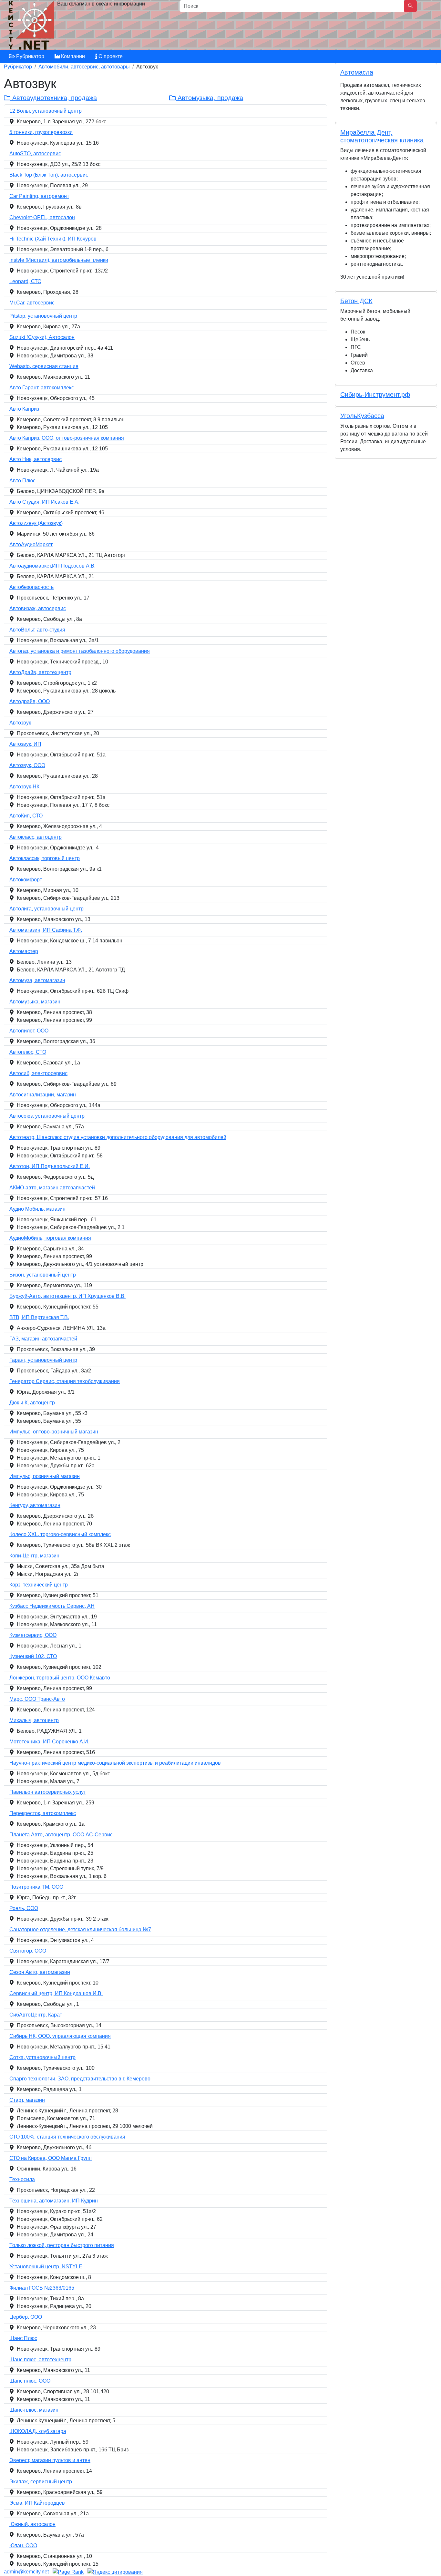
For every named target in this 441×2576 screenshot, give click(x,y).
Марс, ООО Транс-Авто (37, 1699)
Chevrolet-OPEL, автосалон (42, 217)
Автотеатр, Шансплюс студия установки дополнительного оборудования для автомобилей (118, 1137)
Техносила (22, 2179)
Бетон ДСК (356, 301)
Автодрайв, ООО (30, 701)
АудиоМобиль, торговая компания (50, 1238)
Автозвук (20, 723)
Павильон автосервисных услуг (47, 1792)
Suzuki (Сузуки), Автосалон (42, 337)
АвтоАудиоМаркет (31, 544)
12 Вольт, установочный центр (46, 111)
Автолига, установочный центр (46, 909)
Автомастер (24, 951)
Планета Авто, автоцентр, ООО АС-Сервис (61, 1835)
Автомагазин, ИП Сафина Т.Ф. (46, 930)
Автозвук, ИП (25, 744)
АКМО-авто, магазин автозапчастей (52, 1188)
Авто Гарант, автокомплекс (42, 388)
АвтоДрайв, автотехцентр (40, 672)
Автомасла (357, 72)
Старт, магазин (27, 2100)
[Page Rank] (68, 2572)
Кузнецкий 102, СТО (33, 1656)
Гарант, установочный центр (43, 1360)
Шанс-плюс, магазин (34, 2410)
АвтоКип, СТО (26, 816)
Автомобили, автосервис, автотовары (84, 67)
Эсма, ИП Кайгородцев (37, 2503)
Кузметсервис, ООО (33, 1635)
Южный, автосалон (32, 2524)
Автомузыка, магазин (35, 1002)
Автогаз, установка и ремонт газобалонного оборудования (80, 651)
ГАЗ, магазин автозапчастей (43, 1339)
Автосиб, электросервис (38, 1073)
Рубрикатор (30, 56)
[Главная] (32, 27)
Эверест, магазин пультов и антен (50, 2460)
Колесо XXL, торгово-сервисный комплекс (60, 1534)
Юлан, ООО (23, 2545)
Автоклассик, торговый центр (45, 858)
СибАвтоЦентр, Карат (36, 2015)
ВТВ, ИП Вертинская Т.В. (39, 1317)
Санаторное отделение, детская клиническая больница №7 (80, 1929)
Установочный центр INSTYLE (46, 2267)
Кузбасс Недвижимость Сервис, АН (52, 1606)
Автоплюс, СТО (28, 1052)
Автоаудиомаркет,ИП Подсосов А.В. (52, 566)
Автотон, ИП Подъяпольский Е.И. (50, 1166)
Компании (72, 56)
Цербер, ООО (26, 2317)
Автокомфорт (26, 880)
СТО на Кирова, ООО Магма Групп (51, 2158)
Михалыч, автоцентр (34, 1720)
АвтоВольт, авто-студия (37, 630)
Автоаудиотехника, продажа (54, 98)
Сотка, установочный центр (42, 2057)
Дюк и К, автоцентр (32, 1403)
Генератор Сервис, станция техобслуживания (65, 1381)
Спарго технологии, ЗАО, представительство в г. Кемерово (80, 2079)
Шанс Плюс (23, 2338)
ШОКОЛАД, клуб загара (38, 2431)
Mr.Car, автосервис (32, 303)
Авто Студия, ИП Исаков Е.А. (44, 502)
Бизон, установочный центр (43, 1275)
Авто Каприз (24, 409)
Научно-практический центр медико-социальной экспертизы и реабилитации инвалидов (115, 1763)
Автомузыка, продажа (209, 98)
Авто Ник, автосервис (36, 459)
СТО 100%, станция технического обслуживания (67, 2137)
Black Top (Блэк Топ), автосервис (49, 175)
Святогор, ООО (28, 1951)
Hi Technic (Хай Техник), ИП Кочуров (53, 239)
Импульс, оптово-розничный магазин (54, 1432)
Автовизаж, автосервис (38, 608)
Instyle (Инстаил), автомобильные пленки (59, 260)
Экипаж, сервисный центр (41, 2482)
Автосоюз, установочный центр (47, 1116)
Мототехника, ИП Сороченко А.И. (49, 1742)
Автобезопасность (31, 587)
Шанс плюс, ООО (30, 2381)
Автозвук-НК (24, 787)
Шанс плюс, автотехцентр (40, 2360)
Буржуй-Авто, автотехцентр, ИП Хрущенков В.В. (67, 1296)
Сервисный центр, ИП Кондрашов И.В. (56, 1993)
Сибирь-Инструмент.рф (375, 395)
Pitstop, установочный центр (43, 316)
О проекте (110, 56)
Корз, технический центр (39, 1585)
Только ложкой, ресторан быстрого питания (62, 2245)
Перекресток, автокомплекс (43, 1813)
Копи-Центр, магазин (34, 1556)
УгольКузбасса (362, 416)
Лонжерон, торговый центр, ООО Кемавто (60, 1678)
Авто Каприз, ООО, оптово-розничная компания (67, 438)
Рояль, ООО (24, 1908)
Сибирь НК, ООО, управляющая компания (60, 2036)
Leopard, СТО (25, 281)
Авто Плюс (22, 481)
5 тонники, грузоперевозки (41, 132)
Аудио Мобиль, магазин (37, 1209)
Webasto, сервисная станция (44, 366)
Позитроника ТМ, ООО (36, 1887)
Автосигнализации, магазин (43, 1095)
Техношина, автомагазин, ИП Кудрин (54, 2201)
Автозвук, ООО (27, 765)
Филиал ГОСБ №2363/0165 (42, 2288)
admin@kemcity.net (26, 2572)
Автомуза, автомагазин (37, 980)
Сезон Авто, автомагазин (40, 1972)
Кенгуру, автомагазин (35, 1505)
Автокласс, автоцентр (36, 837)
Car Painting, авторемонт (39, 196)
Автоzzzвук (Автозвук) (36, 523)
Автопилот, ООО (29, 1031)
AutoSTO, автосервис (35, 154)
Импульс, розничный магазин (45, 1476)
